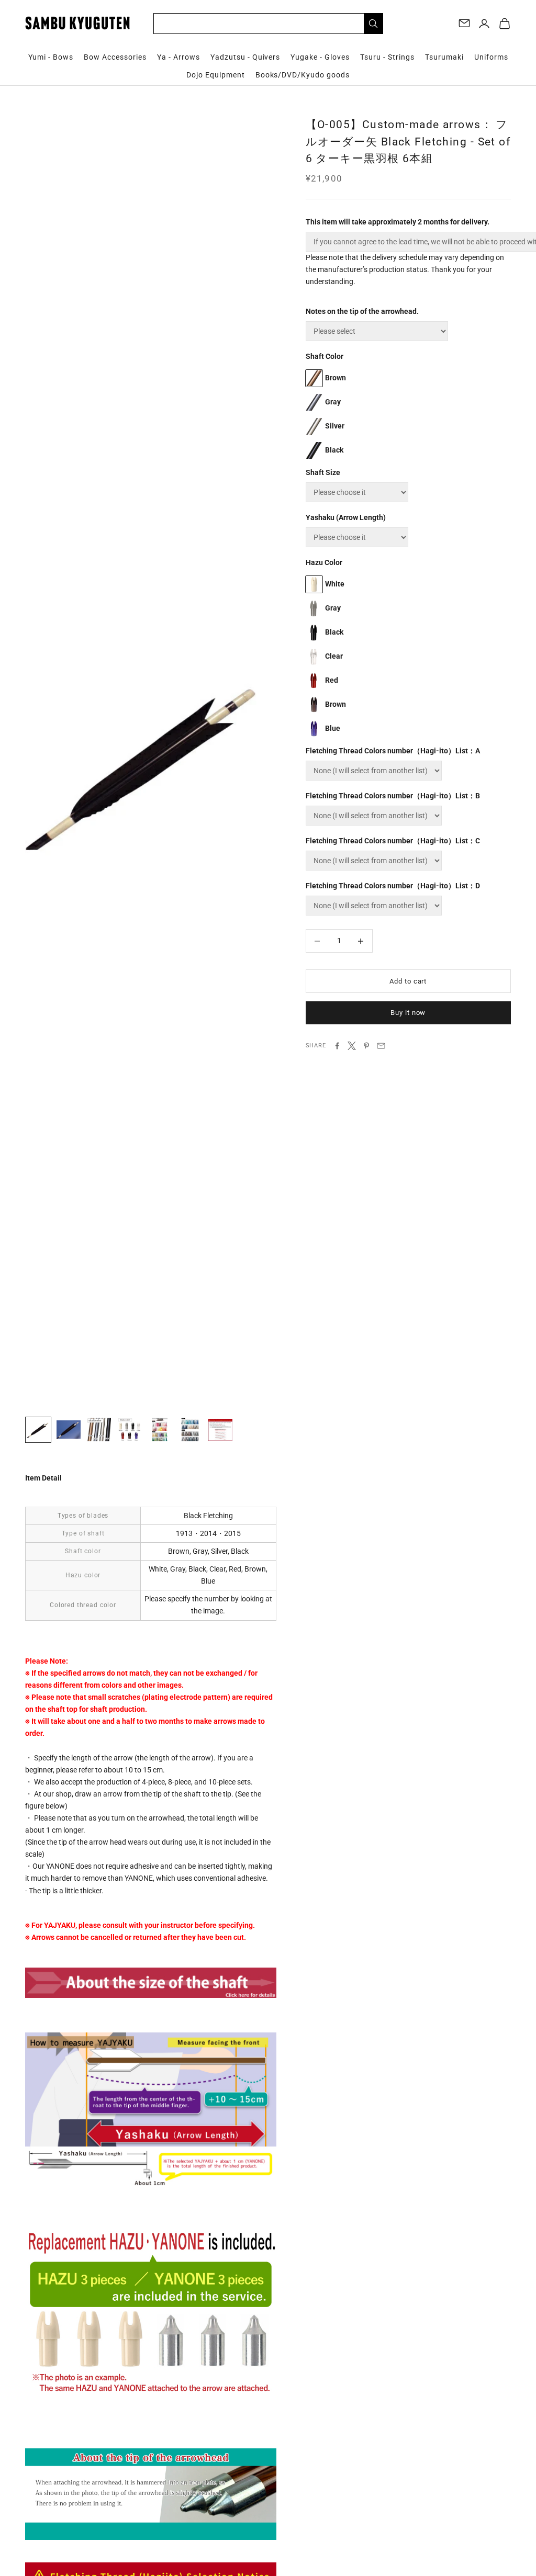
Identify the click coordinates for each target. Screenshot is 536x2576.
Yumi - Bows (51, 57)
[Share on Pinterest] (366, 1046)
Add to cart (408, 981)
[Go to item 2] (69, 1430)
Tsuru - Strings (387, 57)
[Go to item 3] (99, 1430)
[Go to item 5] (160, 1430)
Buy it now (408, 1013)
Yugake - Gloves (320, 57)
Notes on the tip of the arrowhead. (362, 311)
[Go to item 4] (129, 1430)
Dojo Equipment (216, 75)
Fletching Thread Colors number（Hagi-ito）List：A (393, 751)
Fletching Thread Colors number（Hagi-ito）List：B (393, 796)
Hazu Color (324, 562)
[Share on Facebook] (337, 1046)
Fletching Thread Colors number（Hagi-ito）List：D (393, 886)
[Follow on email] (464, 23)
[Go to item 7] (220, 1430)
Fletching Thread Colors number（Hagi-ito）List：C (393, 841)
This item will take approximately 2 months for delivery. (398, 222)
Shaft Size (323, 472)
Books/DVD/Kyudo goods (303, 75)
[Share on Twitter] (352, 1046)
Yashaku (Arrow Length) (346, 517)
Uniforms (491, 57)
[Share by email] (381, 1046)
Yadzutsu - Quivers (245, 57)
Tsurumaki (444, 57)
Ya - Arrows (178, 57)
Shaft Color (325, 356)
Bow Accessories (115, 57)
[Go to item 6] (190, 1430)
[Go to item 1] (38, 1430)
